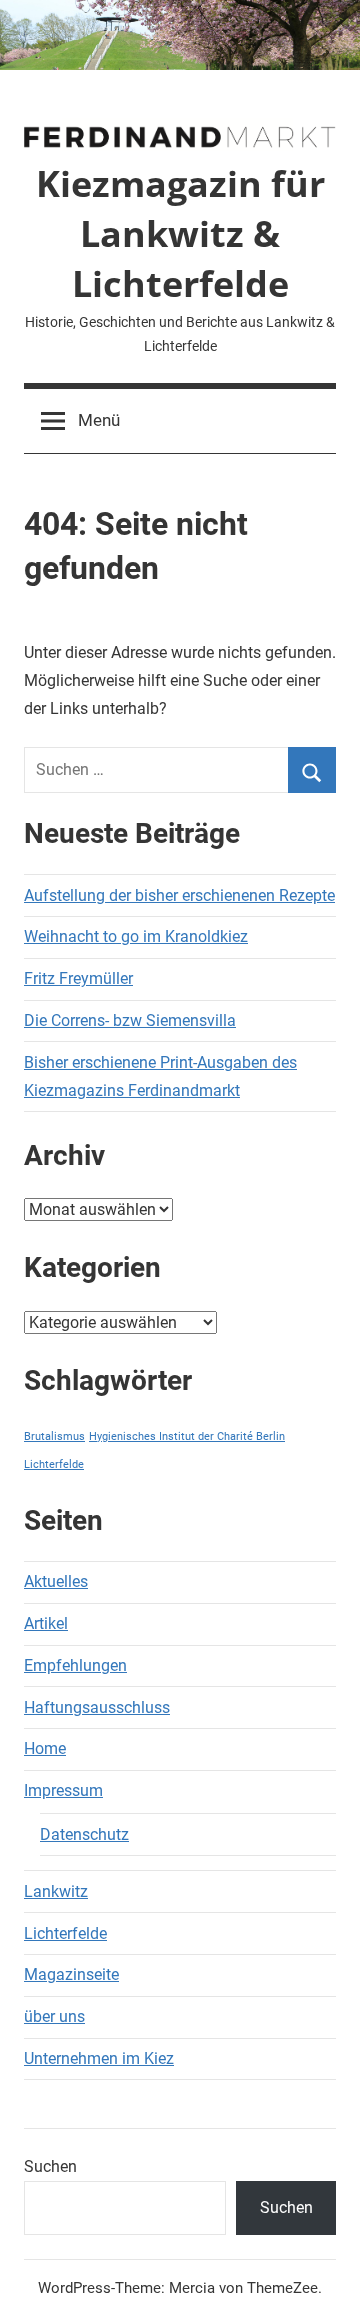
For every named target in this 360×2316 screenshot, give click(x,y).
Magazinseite (71, 1974)
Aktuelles (56, 1581)
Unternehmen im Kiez (99, 2058)
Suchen (50, 2166)
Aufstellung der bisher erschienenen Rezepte (179, 895)
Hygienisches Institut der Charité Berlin (187, 1436)
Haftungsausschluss (97, 1707)
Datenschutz (84, 1834)
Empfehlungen (75, 1665)
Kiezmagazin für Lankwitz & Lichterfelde (180, 234)
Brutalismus (54, 1436)
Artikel (46, 1623)
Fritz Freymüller (78, 978)
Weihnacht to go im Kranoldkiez (136, 936)
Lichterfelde (54, 1464)
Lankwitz (56, 1891)
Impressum (63, 1790)
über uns (54, 2016)
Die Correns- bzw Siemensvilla (130, 1020)
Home (45, 1748)
